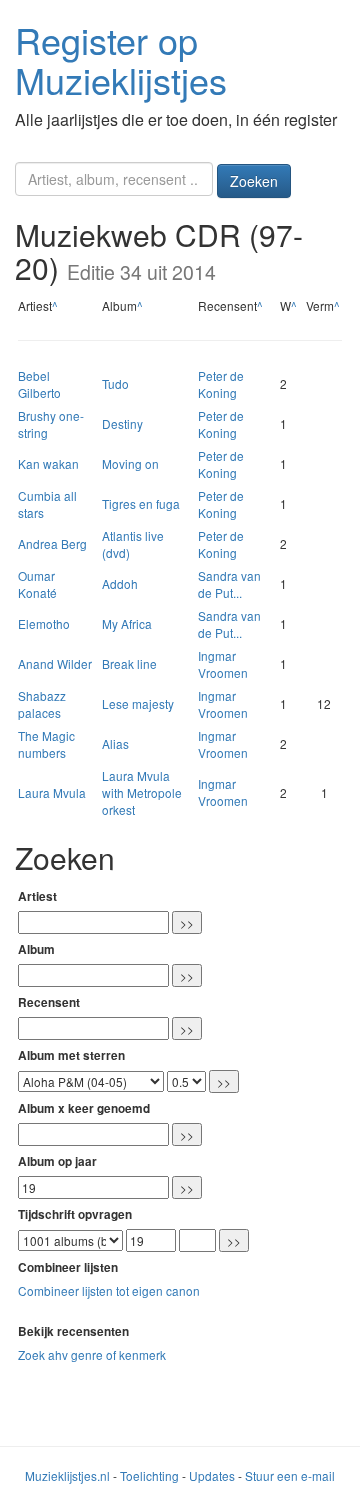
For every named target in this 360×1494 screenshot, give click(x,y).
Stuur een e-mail (290, 1475)
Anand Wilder (55, 663)
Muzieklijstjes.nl (67, 1475)
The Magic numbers (46, 744)
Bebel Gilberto (39, 384)
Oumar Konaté (37, 584)
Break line (129, 663)
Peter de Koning (221, 384)
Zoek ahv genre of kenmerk (92, 1354)
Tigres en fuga (141, 503)
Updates (212, 1475)
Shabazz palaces (42, 704)
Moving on (130, 463)
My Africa (127, 623)
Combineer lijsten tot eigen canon (109, 1290)
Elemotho (44, 623)
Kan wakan (48, 463)
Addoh (120, 583)
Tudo (115, 383)
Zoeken (254, 181)
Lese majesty (138, 703)
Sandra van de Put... (229, 584)
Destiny (122, 423)
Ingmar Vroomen (223, 664)
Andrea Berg (52, 543)
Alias (115, 743)
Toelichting (149, 1475)
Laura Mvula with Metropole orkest (142, 792)
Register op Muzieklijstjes (121, 59)
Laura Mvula (52, 792)
